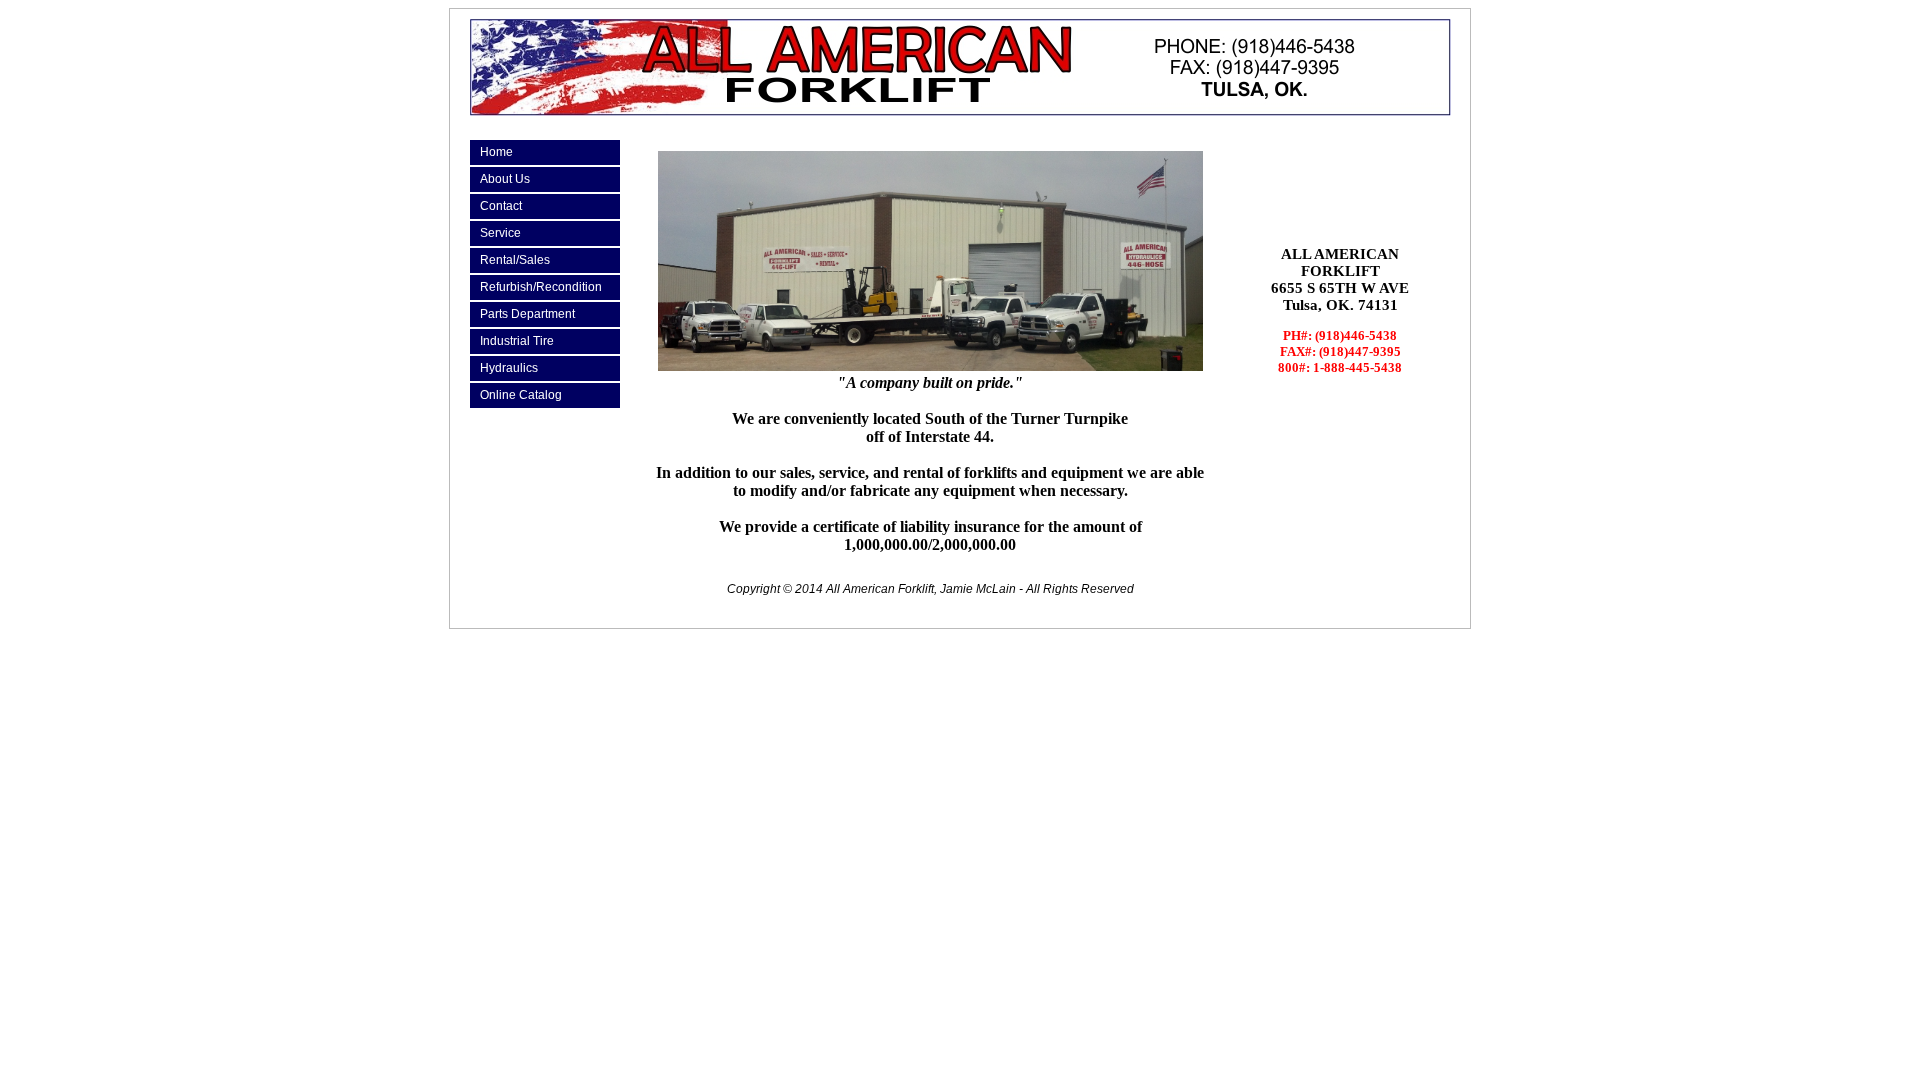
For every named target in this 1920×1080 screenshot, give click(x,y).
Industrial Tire (517, 341)
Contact (501, 206)
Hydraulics (509, 368)
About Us (505, 179)
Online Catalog (521, 395)
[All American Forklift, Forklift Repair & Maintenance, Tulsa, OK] (1340, 179)
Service (500, 233)
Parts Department (527, 314)
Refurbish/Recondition (541, 287)
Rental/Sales (515, 260)
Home (496, 152)
